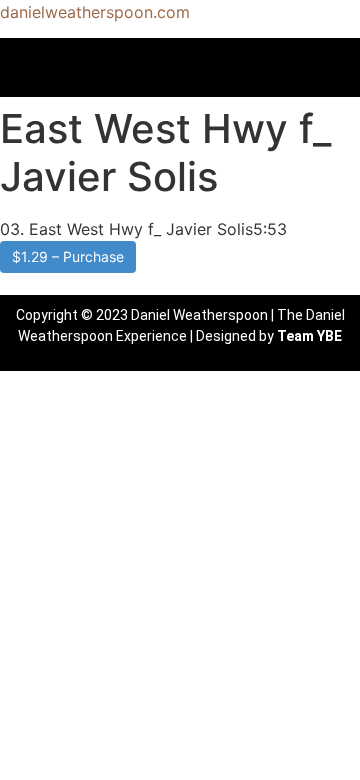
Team (295, 336)
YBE (329, 336)
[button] (180, 67)
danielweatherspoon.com (95, 12)
